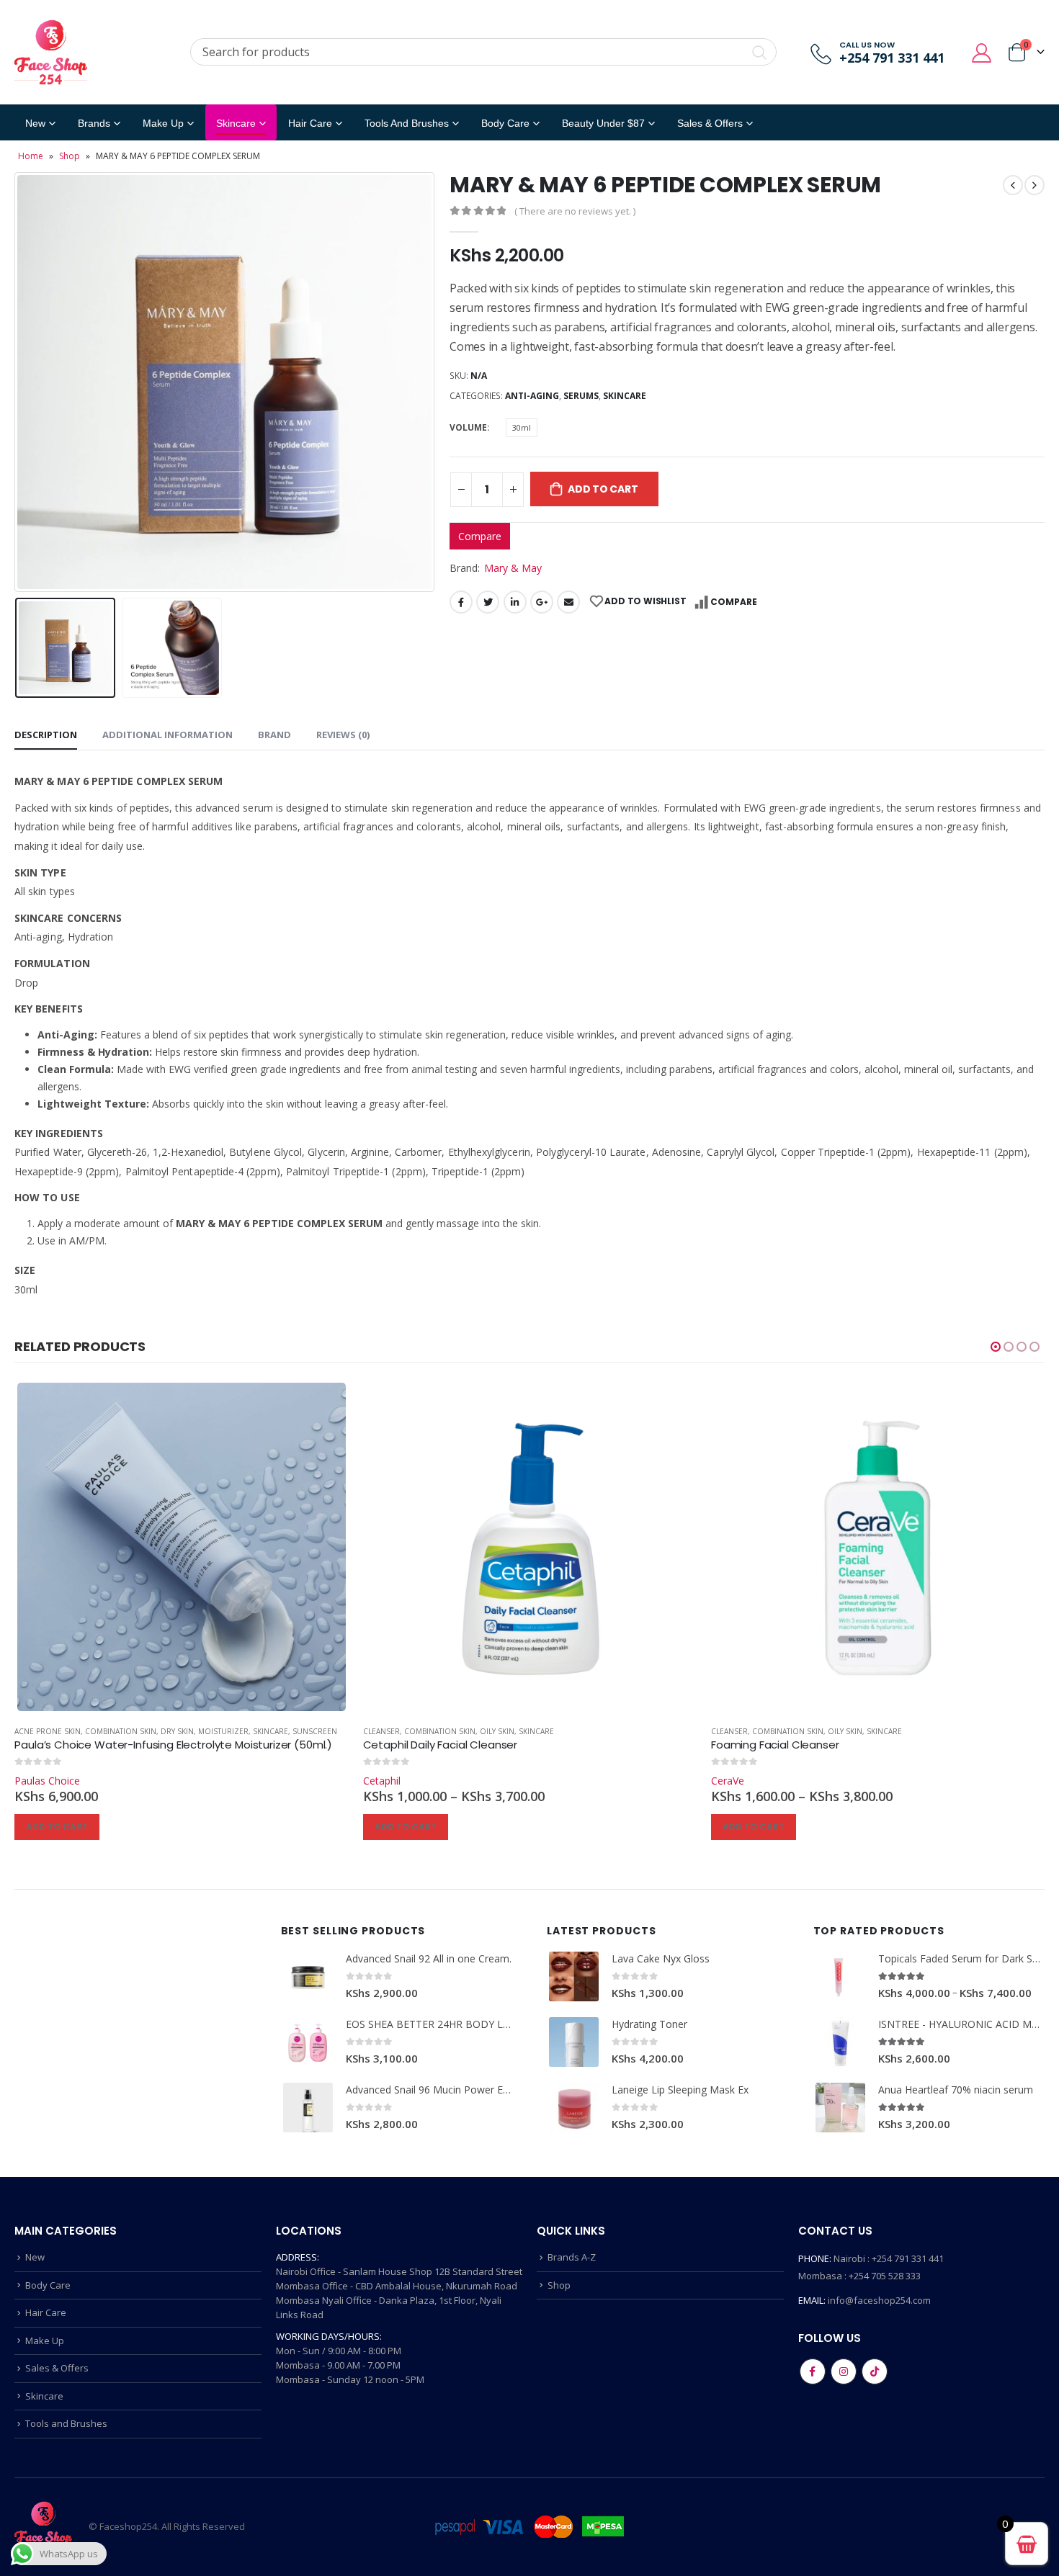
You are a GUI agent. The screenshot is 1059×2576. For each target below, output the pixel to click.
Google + (542, 602)
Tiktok (875, 2371)
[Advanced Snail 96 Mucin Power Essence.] (308, 2108)
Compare (480, 536)
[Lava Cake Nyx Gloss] (574, 1976)
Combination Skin (121, 1731)
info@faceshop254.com (879, 2300)
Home (31, 156)
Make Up (163, 123)
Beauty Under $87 (603, 123)
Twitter (488, 602)
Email (568, 602)
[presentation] (18, 382)
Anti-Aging (532, 396)
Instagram (844, 2371)
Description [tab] (46, 735)
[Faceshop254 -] (51, 52)
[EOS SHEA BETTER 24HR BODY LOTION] (308, 2042)
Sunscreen (315, 1731)
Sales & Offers (57, 2368)
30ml (522, 427)
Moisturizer (223, 1731)
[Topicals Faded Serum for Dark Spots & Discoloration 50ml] (840, 1976)
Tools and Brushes (407, 123)
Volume (468, 427)
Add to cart (603, 489)
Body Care (505, 123)
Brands (94, 123)
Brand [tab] (274, 735)
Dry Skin (177, 1731)
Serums (581, 396)
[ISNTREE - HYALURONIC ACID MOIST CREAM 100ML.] (840, 2042)
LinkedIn (515, 602)
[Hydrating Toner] (574, 2042)
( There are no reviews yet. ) (575, 211)
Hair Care (310, 123)
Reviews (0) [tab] (343, 735)
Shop (70, 156)
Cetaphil (382, 1781)
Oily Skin (497, 1731)
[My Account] (982, 52)
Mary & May (513, 568)
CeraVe (728, 1781)
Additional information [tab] (167, 735)
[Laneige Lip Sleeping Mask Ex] (574, 2108)
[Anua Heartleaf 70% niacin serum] (840, 2108)
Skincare (236, 123)
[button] (996, 1347)
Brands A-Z (572, 2257)
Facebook (461, 602)
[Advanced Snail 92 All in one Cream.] (308, 1976)
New (35, 123)
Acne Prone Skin (48, 1731)
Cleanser (381, 1731)
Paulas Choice (47, 1781)
